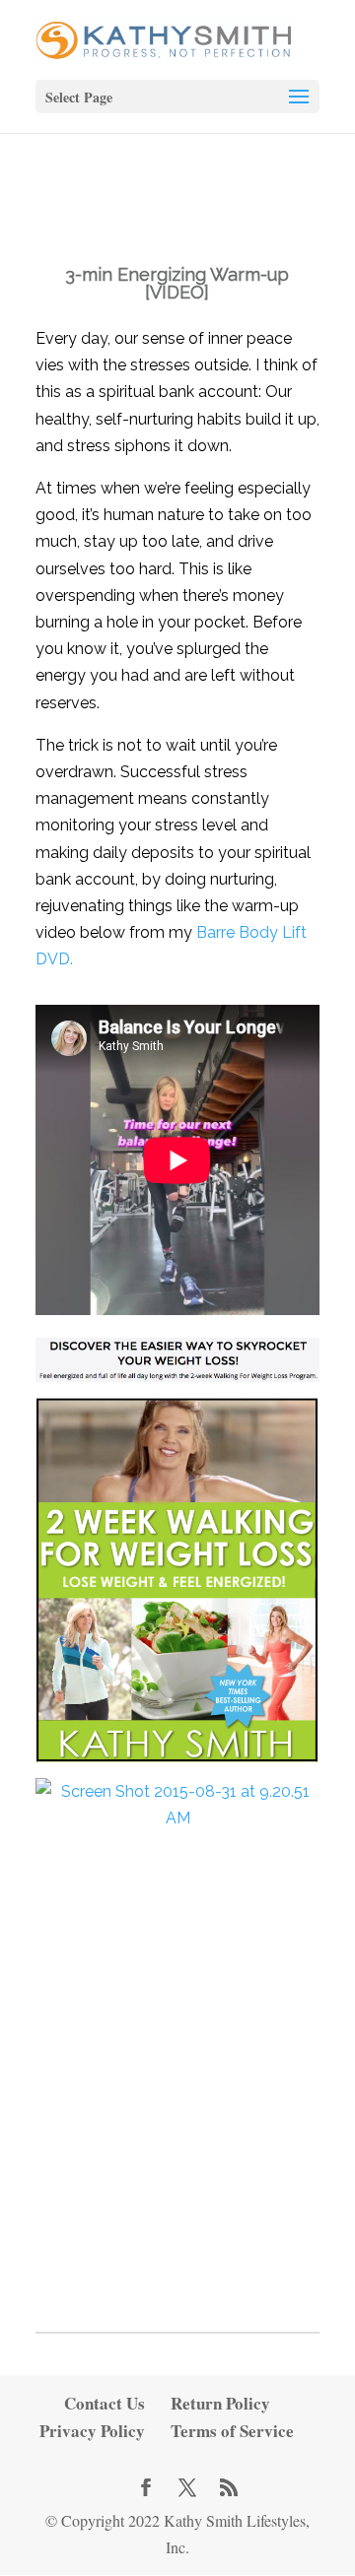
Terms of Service (232, 2431)
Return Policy (220, 2403)
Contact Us (105, 2403)
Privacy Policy (92, 2431)
